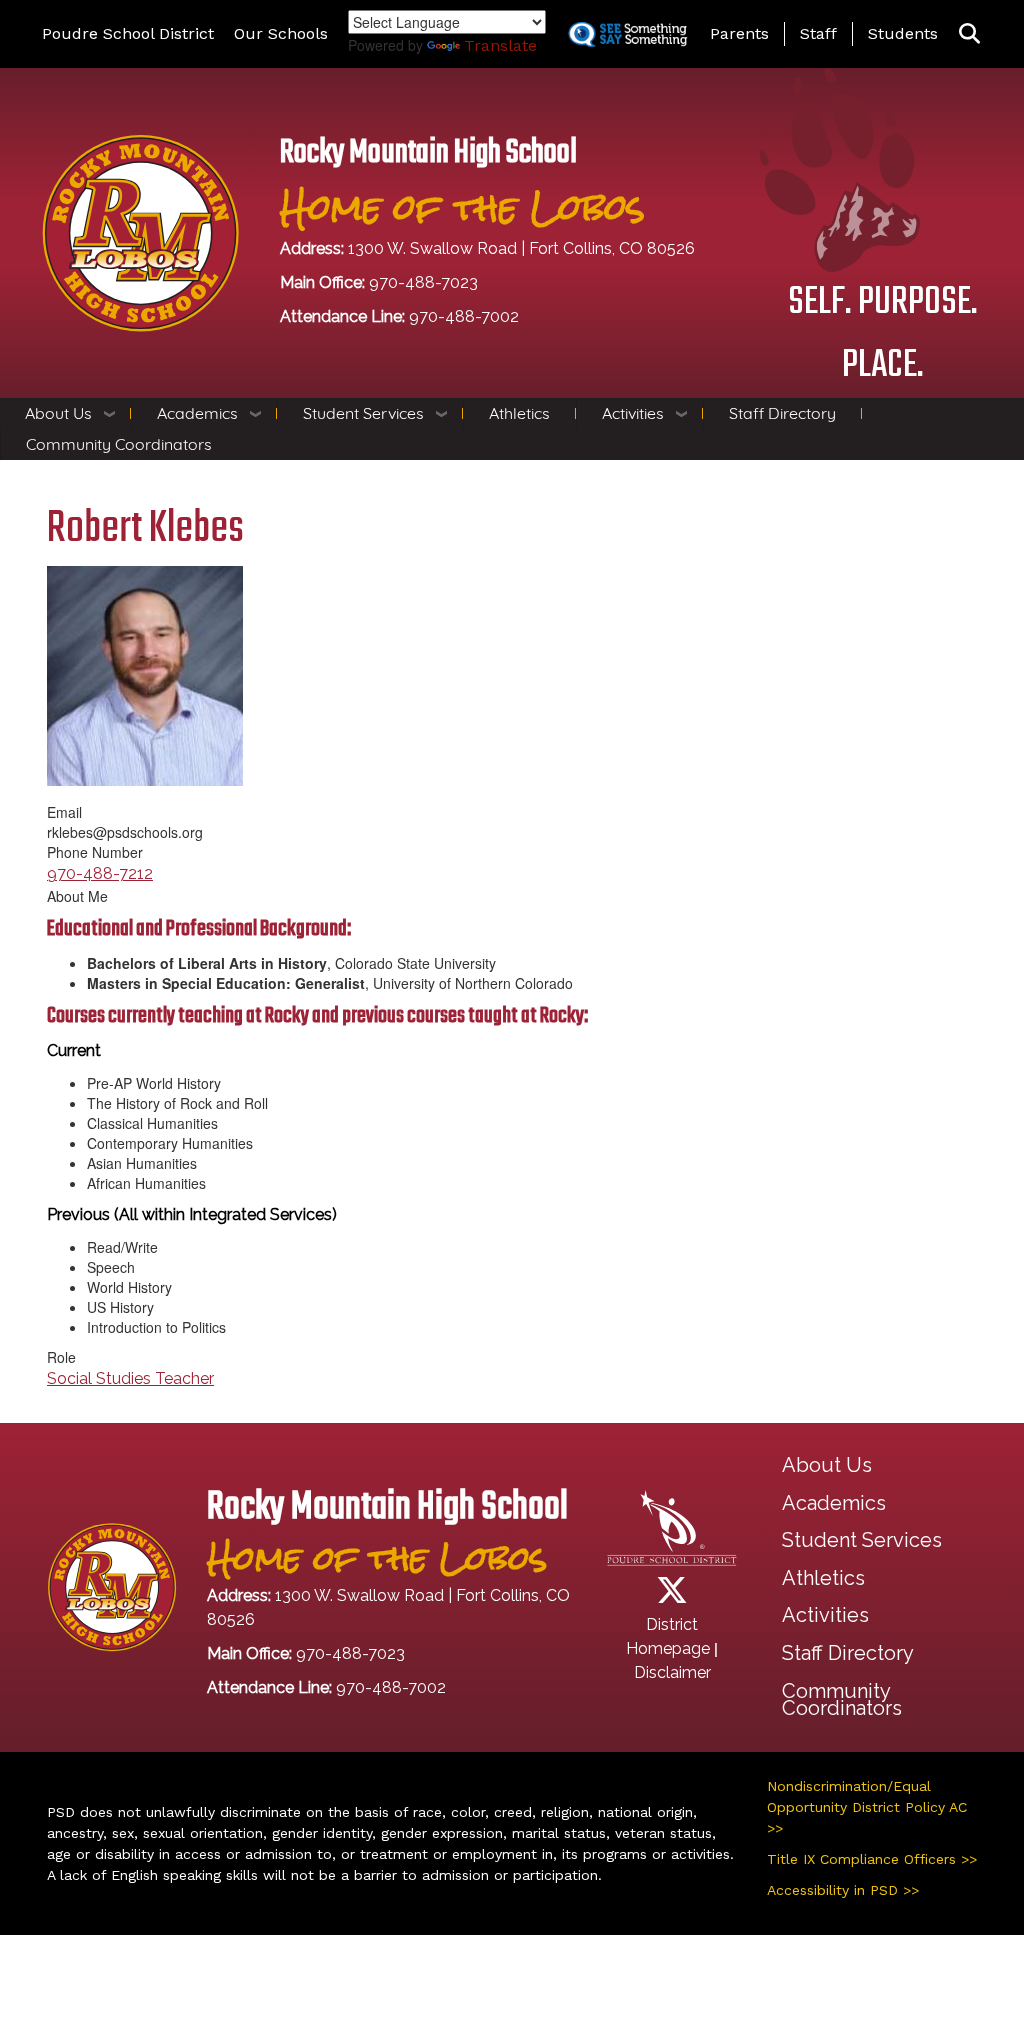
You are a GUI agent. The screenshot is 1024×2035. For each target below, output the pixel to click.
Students (903, 33)
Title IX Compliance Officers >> (872, 1859)
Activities (633, 413)
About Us (58, 413)
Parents (739, 33)
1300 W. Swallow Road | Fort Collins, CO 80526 (521, 248)
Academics (197, 413)
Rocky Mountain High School (428, 153)
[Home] (140, 231)
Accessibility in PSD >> (843, 1890)
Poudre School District (128, 33)
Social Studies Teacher (130, 1378)
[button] (969, 34)
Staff (818, 33)
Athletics (519, 413)
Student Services (363, 413)
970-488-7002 (464, 316)
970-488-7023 (423, 282)
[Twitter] (672, 1596)
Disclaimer (672, 1672)
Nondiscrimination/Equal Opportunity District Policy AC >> (867, 1807)
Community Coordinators (119, 444)
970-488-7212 (100, 873)
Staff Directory (782, 413)
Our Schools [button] (281, 33)
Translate (500, 45)
